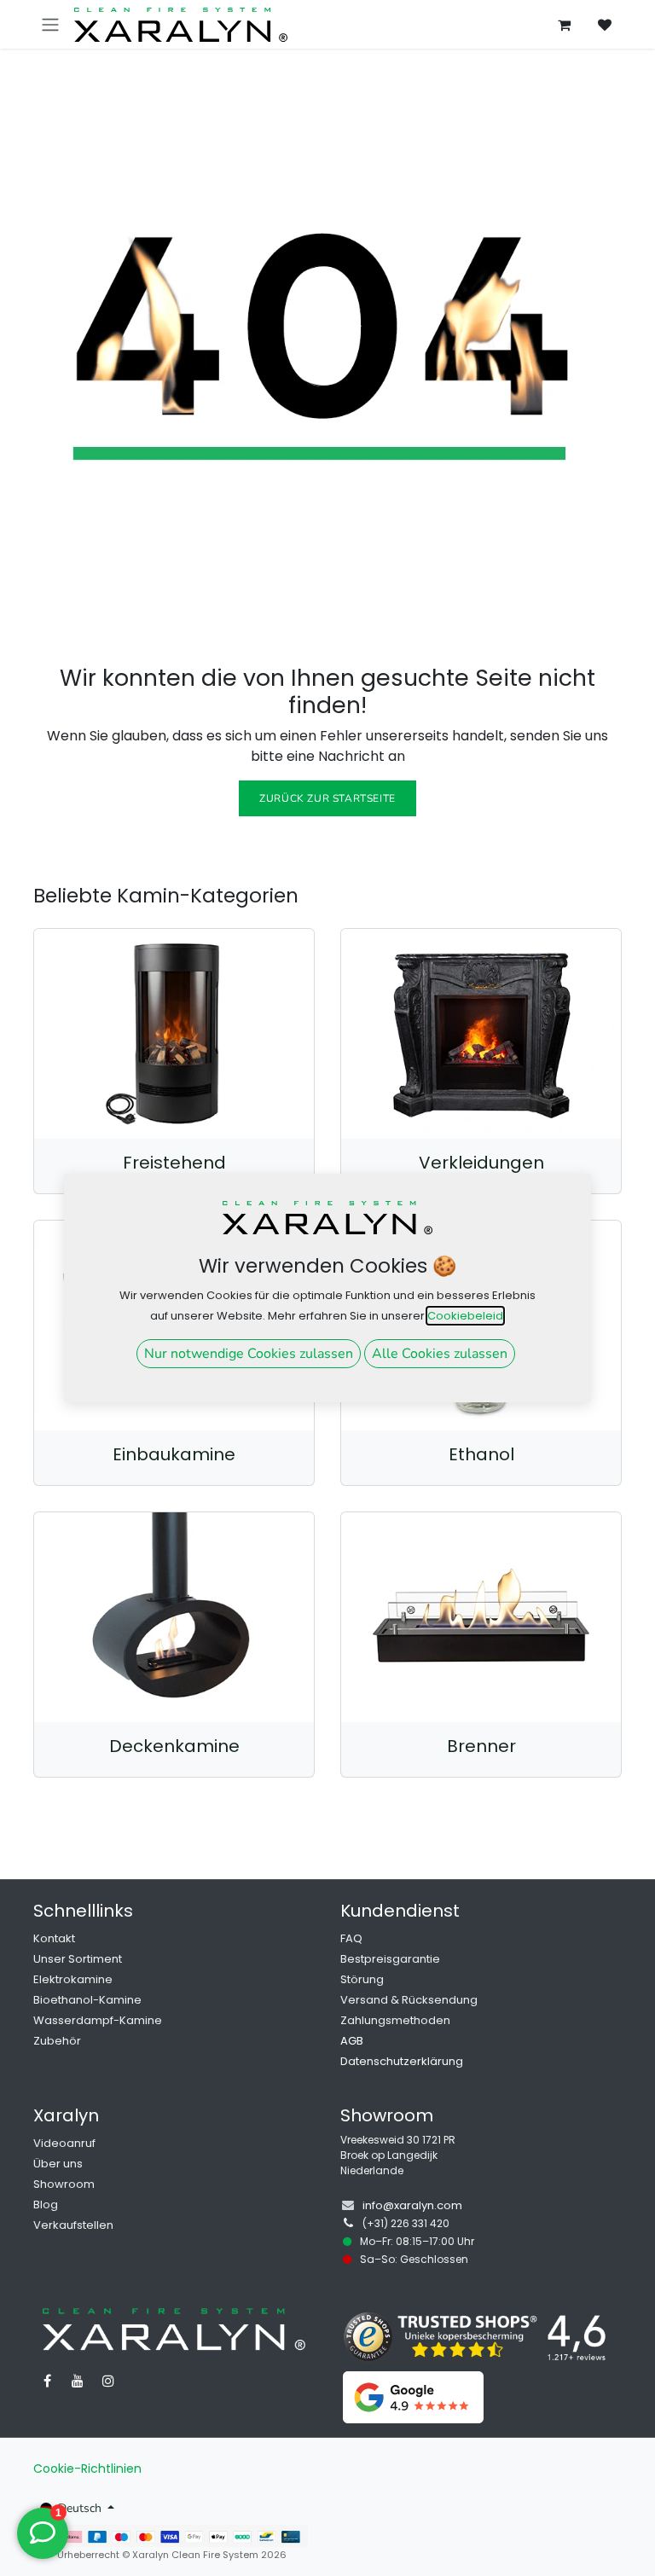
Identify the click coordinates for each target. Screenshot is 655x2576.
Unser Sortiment (78, 1959)
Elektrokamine (73, 1979)
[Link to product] (174, 1034)
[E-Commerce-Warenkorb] (564, 25)
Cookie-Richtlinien (87, 2469)
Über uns (58, 2164)
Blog (46, 2205)
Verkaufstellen (73, 2225)
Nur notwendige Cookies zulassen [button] (249, 1354)
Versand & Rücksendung (409, 2000)
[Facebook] (47, 2381)
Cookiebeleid (465, 1316)
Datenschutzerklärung (402, 2061)
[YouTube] (78, 2381)
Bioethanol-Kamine (87, 2000)
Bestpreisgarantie (390, 1959)
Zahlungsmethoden (395, 2020)
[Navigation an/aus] (50, 24)
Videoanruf (64, 2143)
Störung (362, 1979)
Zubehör (57, 2041)
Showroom (64, 2184)
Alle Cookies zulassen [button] (440, 1354)
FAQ (351, 1938)
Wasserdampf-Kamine (98, 2020)
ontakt (58, 1938)
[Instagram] (108, 2381)
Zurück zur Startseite (327, 798)
